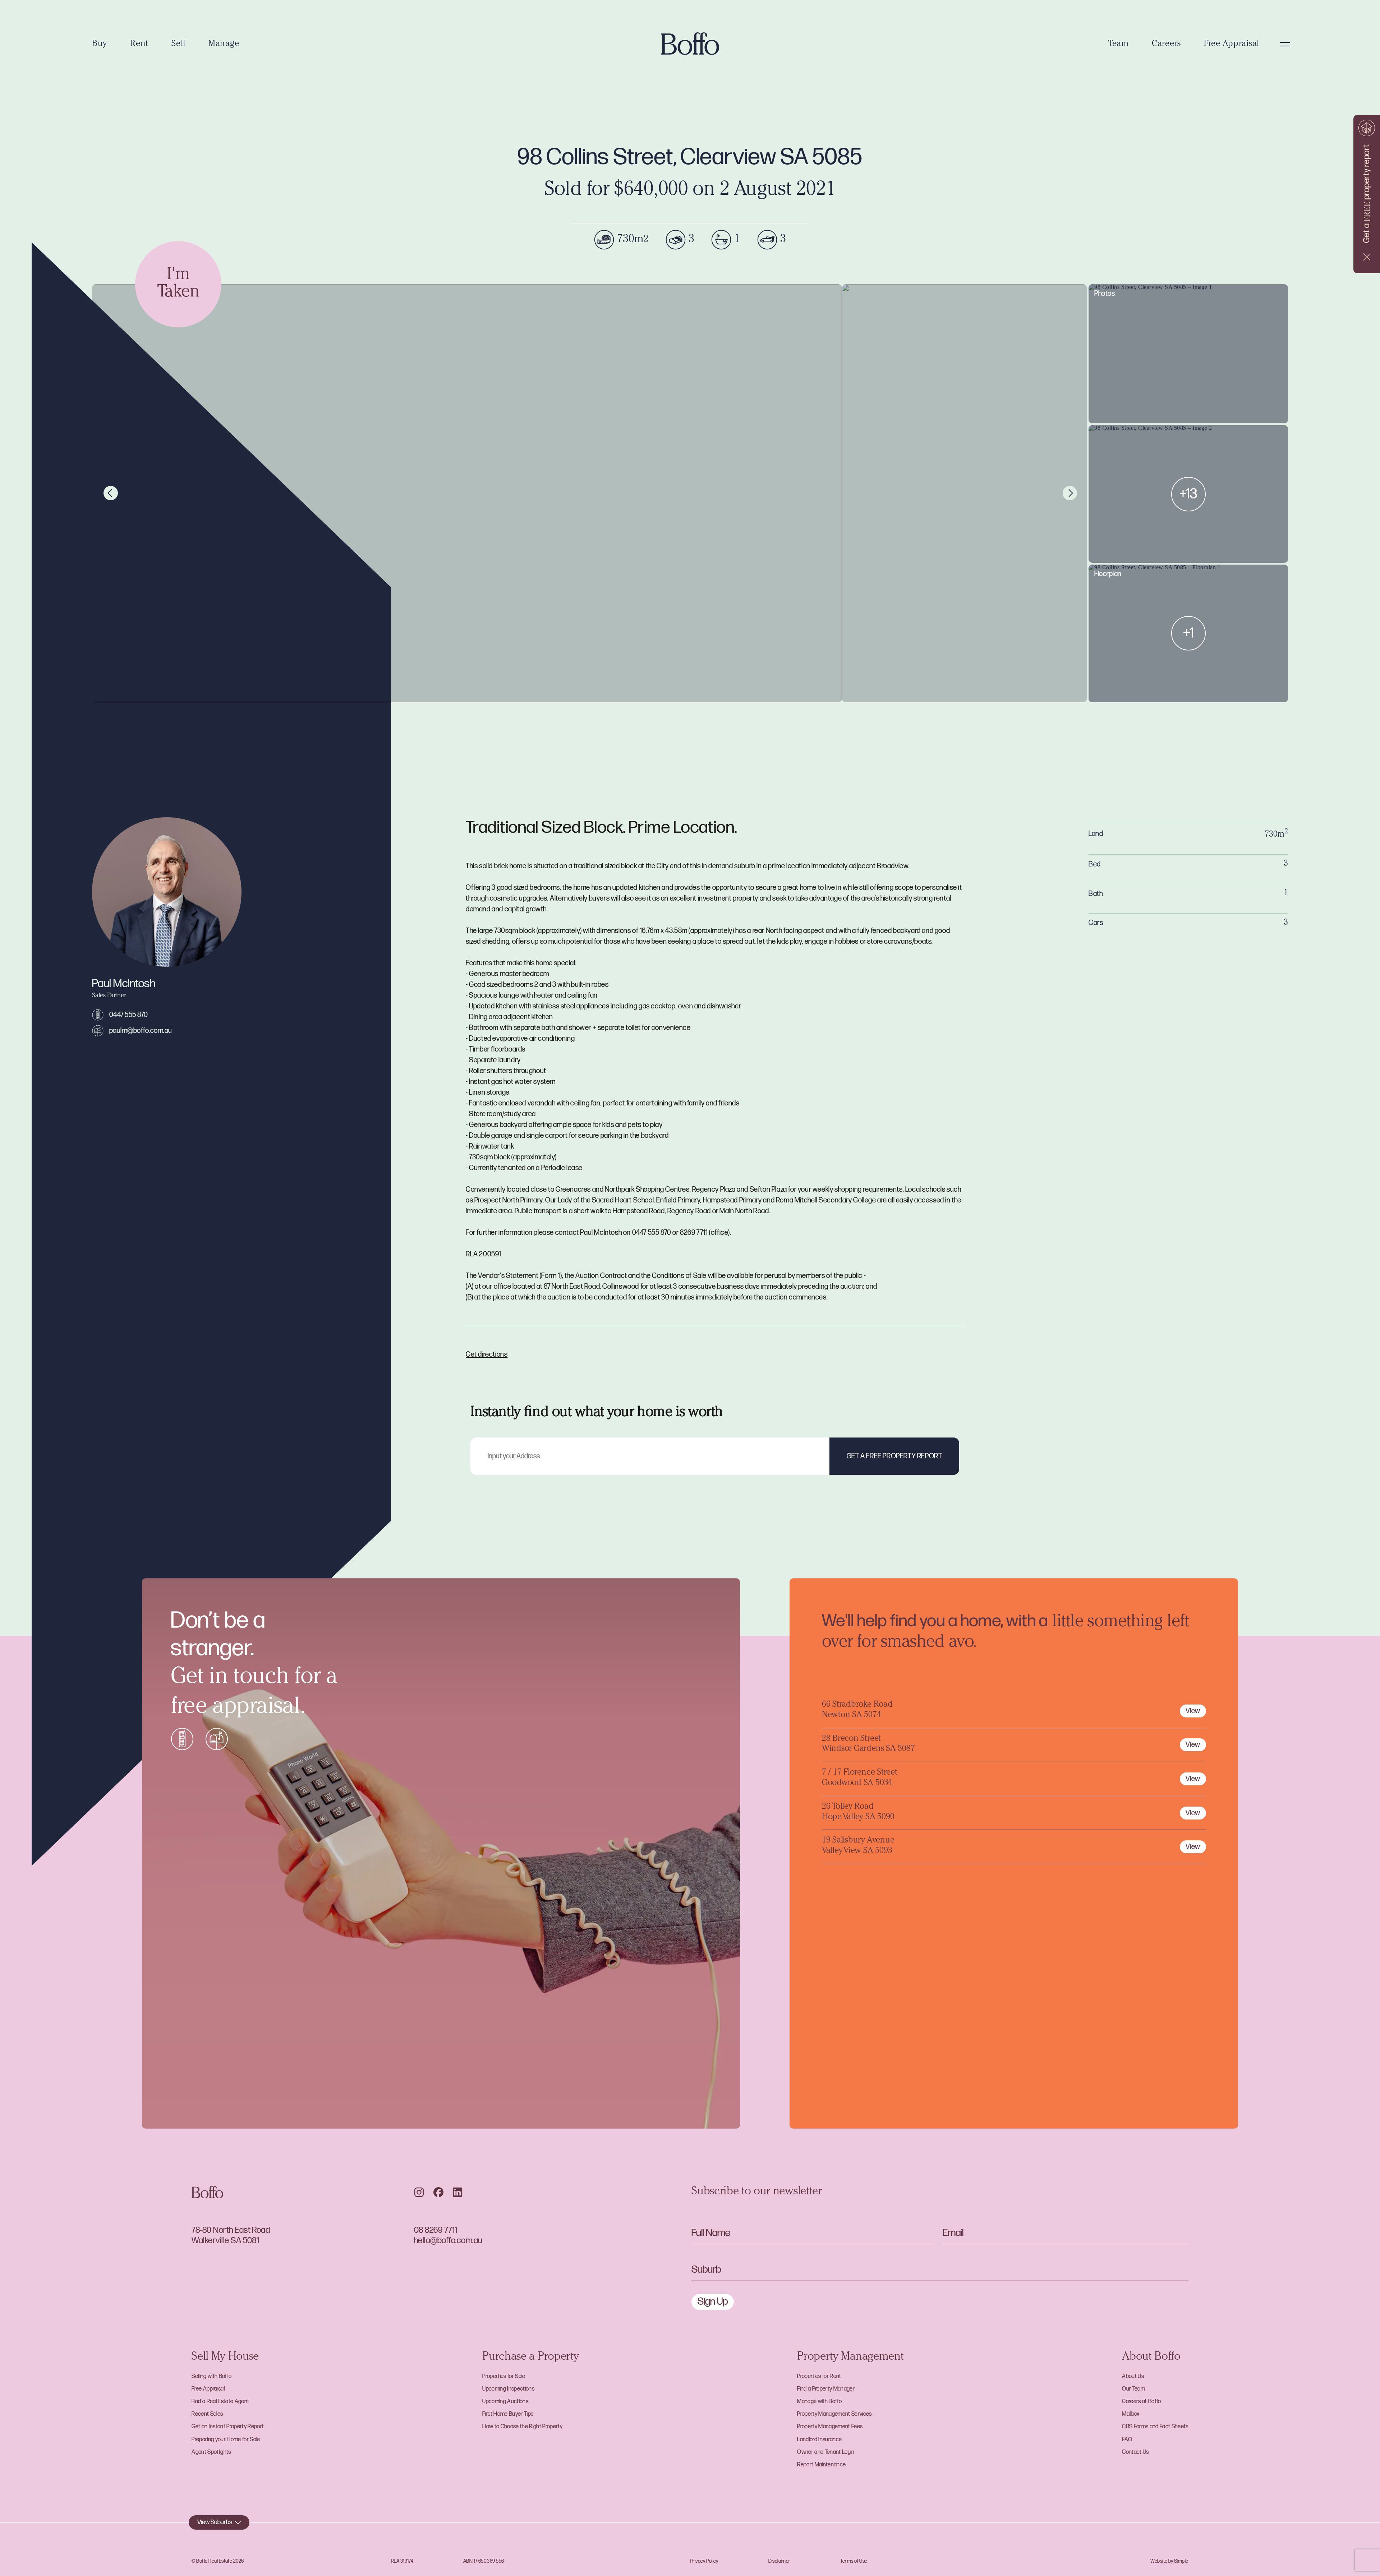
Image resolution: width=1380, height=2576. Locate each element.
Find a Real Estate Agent (220, 2402)
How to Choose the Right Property (522, 2427)
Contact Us (1135, 2452)
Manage (224, 44)
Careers (1166, 44)
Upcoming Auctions (505, 2402)
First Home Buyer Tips (508, 2414)
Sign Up (713, 2302)
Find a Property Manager (826, 2389)
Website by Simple (1169, 2561)
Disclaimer (779, 2561)
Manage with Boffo (819, 2402)
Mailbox (1131, 2414)
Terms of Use (854, 2561)
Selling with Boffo (211, 2376)
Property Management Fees (830, 2427)
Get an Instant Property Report (228, 2427)
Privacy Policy (704, 2561)
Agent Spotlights (211, 2452)
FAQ (1127, 2440)
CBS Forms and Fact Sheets (1155, 2427)
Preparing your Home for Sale (226, 2440)
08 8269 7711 (436, 2230)
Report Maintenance (821, 2465)
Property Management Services (834, 2414)
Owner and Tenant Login (826, 2452)
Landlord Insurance (819, 2440)
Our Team (1133, 2389)
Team (1119, 44)
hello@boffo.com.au (448, 2241)
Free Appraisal (1232, 44)
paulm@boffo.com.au (141, 1031)
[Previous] (111, 493)
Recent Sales (207, 2414)
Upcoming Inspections (508, 2389)
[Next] (1070, 493)
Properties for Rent (819, 2376)
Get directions (487, 1354)
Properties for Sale (504, 2376)
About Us (1133, 2376)
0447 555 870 (129, 1015)
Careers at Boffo (1141, 2402)
